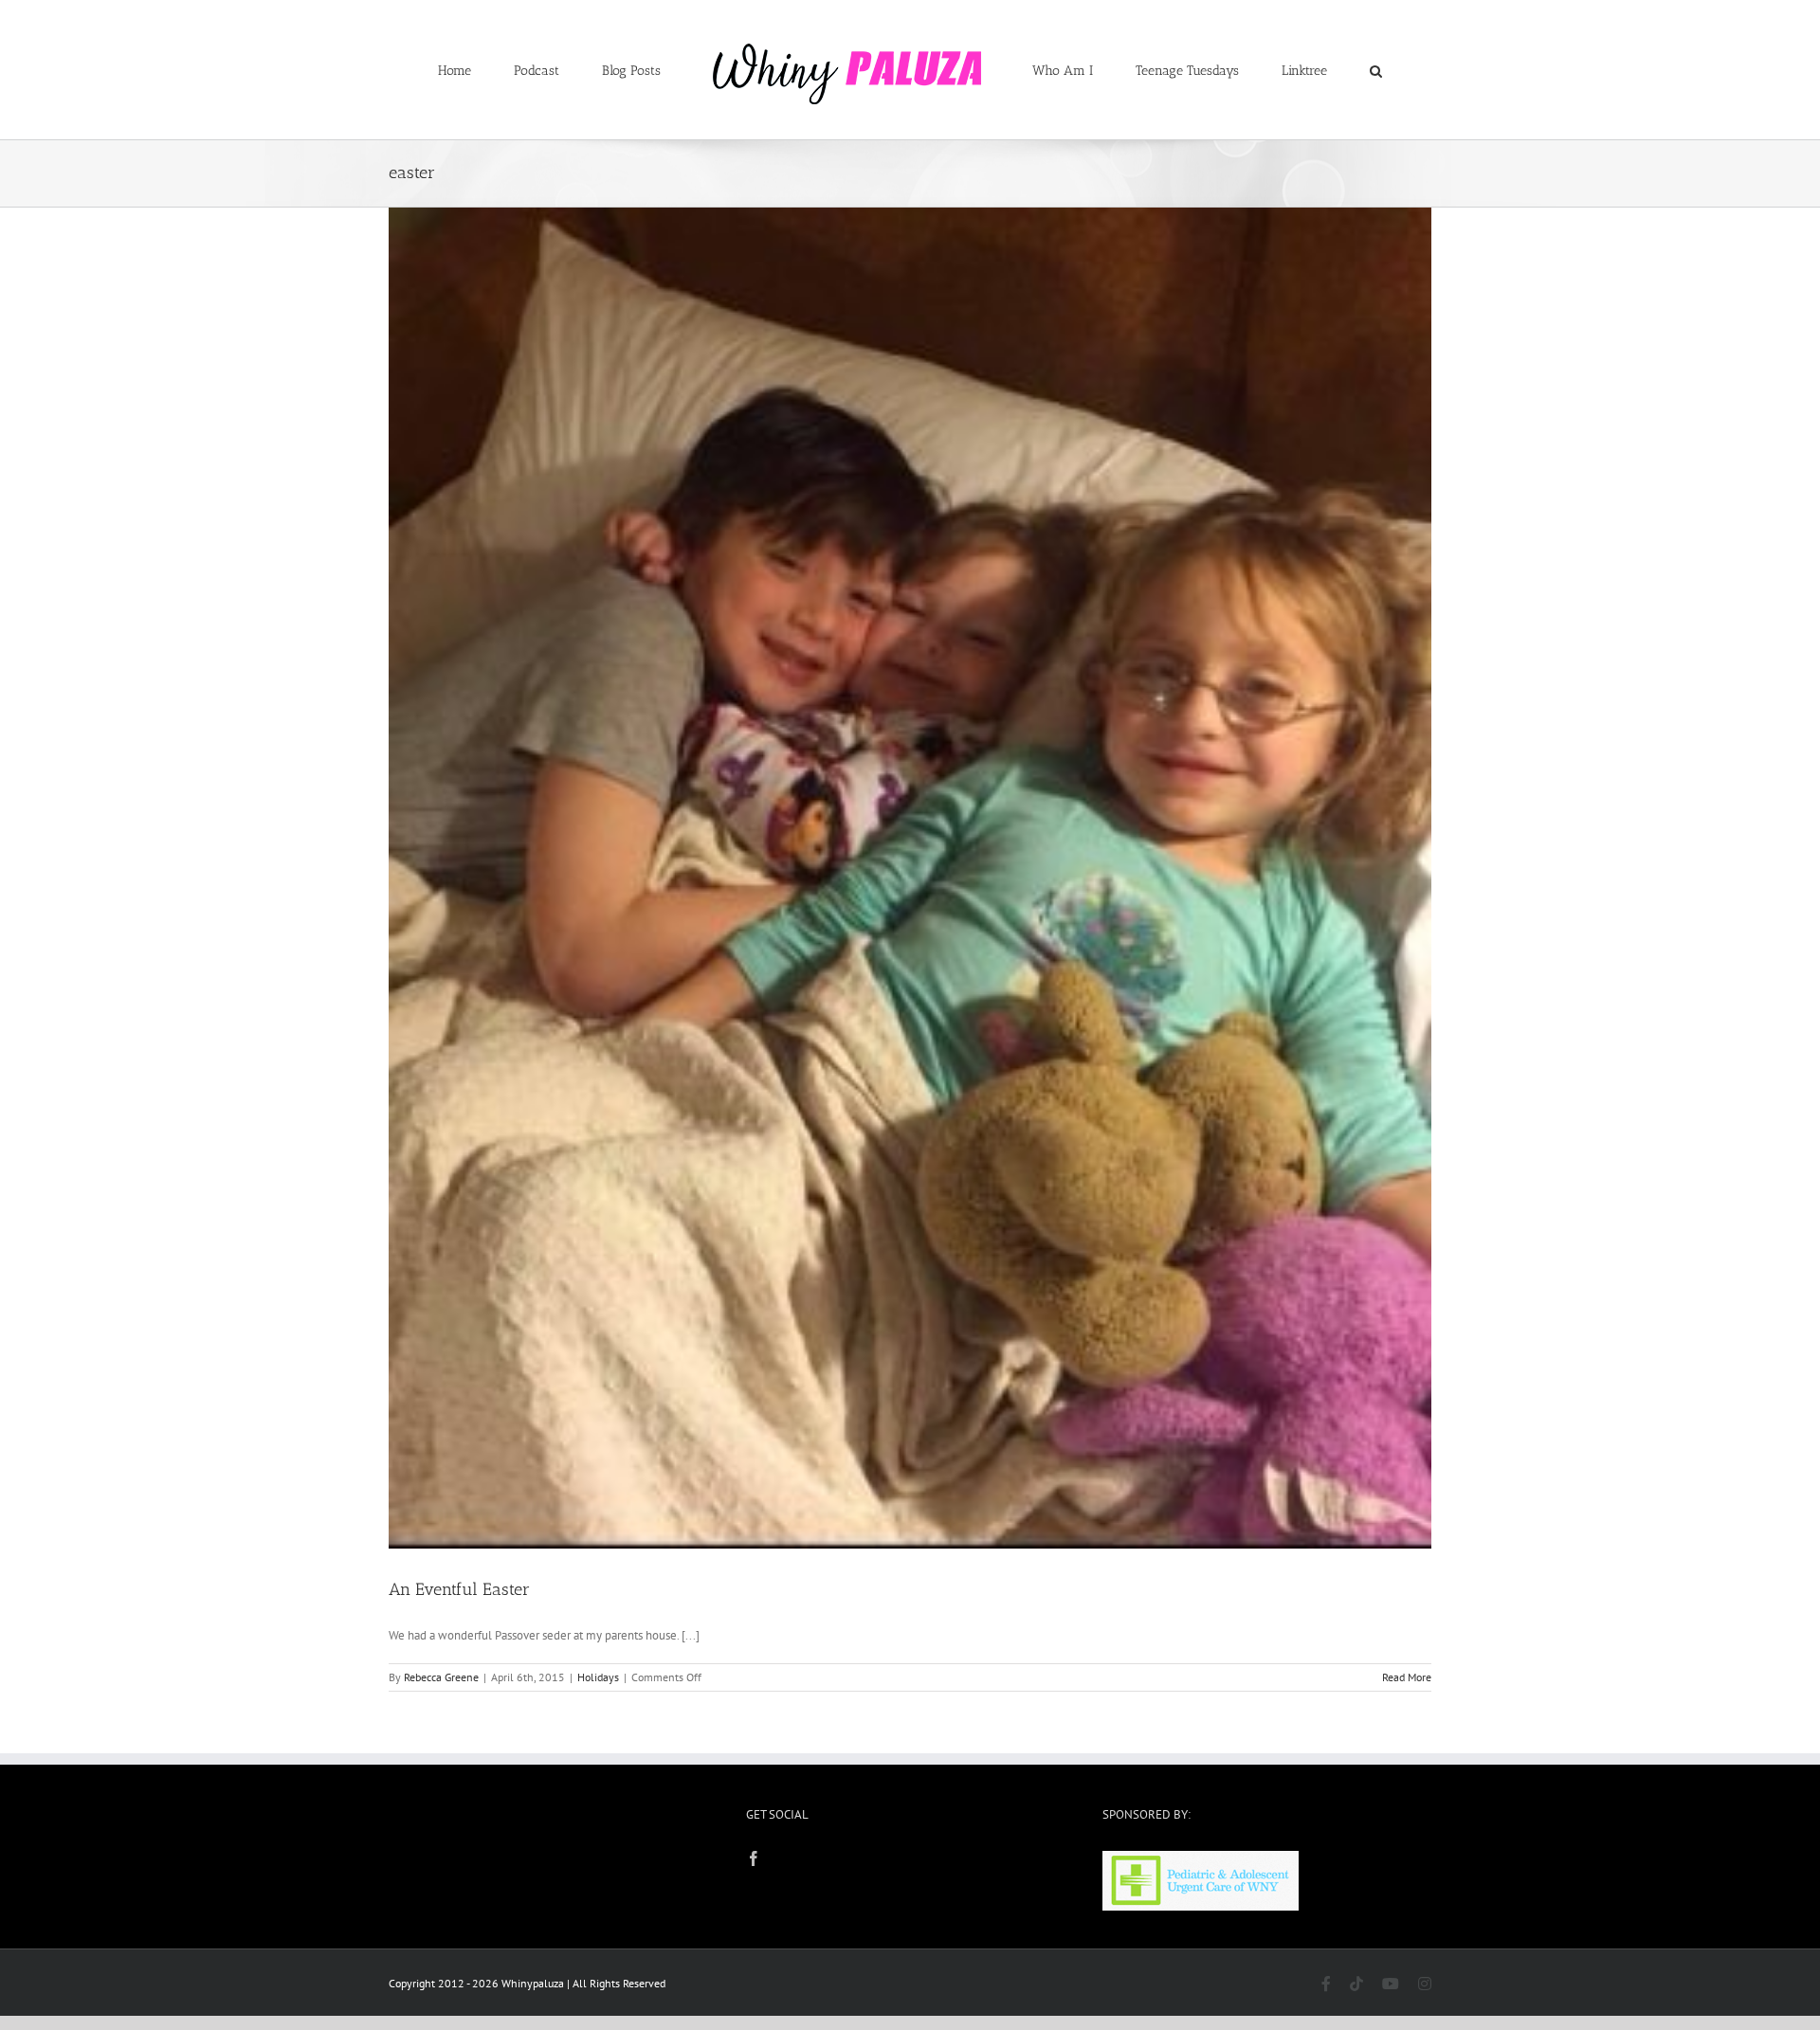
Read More (1407, 1677)
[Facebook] (754, 1858)
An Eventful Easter (459, 1589)
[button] (1298, 70)
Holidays (598, 1677)
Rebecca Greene (441, 1677)
